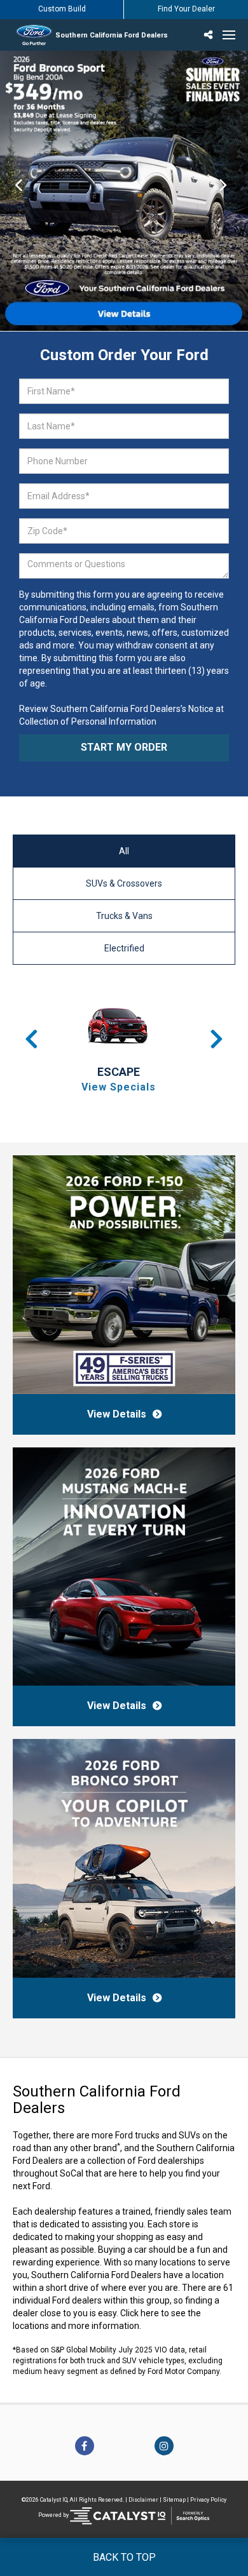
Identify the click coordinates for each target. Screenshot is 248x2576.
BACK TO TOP (124, 2557)
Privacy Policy (208, 2500)
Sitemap (174, 2500)
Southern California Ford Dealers (112, 35)
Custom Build (62, 9)
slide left (19, 191)
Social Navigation (210, 35)
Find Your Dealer (186, 9)
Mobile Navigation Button (229, 35)
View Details (117, 1414)
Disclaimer (143, 2500)
